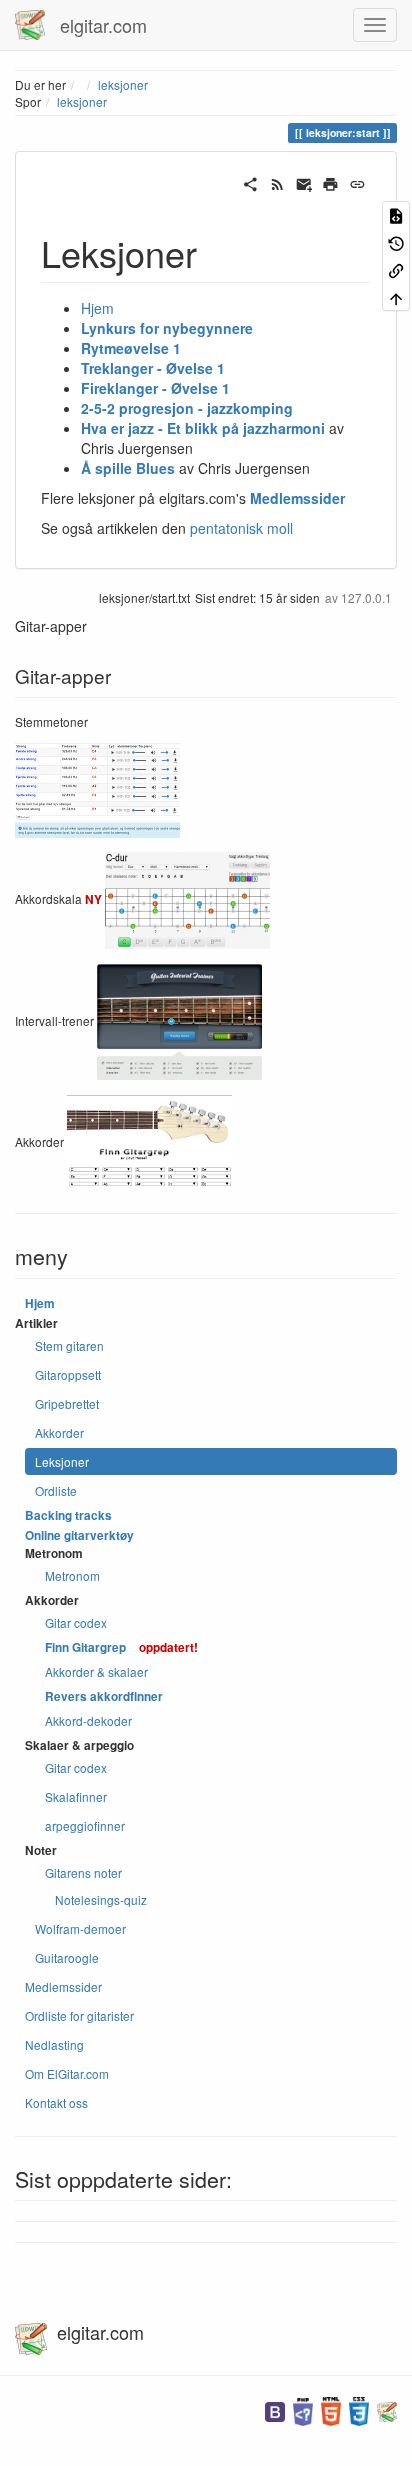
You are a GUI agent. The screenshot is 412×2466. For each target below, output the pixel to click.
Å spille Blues (128, 468)
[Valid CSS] (359, 2409)
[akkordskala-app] (187, 898)
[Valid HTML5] (331, 2409)
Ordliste (56, 1490)
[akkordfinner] (149, 1140)
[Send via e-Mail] (304, 182)
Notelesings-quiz (101, 1899)
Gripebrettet (67, 1403)
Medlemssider (297, 498)
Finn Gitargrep (85, 1647)
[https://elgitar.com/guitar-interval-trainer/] (179, 1019)
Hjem (97, 308)
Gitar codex (76, 1622)
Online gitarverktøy (79, 1535)
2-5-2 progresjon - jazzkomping (187, 408)
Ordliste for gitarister (79, 2015)
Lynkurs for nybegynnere (167, 328)
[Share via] (250, 182)
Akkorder (59, 1432)
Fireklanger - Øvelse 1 (155, 388)
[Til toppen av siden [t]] (396, 296)
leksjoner (123, 84)
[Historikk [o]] (396, 241)
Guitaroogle (67, 1957)
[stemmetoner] (97, 787)
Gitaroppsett (68, 1374)
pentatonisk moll (241, 528)
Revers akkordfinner (104, 1696)
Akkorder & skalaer (96, 1671)
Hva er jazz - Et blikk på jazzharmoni (203, 428)
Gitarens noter (83, 1872)
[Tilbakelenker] (396, 269)
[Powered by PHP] (303, 2409)
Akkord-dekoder (88, 1720)
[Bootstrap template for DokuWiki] (275, 2409)
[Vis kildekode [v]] (396, 214)
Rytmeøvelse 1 (131, 348)
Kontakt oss (56, 2102)
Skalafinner (76, 1796)
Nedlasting (54, 2044)
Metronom (72, 1575)
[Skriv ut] (330, 182)
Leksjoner (62, 1461)
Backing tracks (68, 1515)
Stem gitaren (69, 1345)
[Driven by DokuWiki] (387, 2409)
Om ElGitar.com (67, 2073)
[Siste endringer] (277, 182)
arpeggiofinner (85, 1825)
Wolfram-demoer (80, 1928)
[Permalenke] (357, 182)
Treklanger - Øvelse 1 (153, 368)
